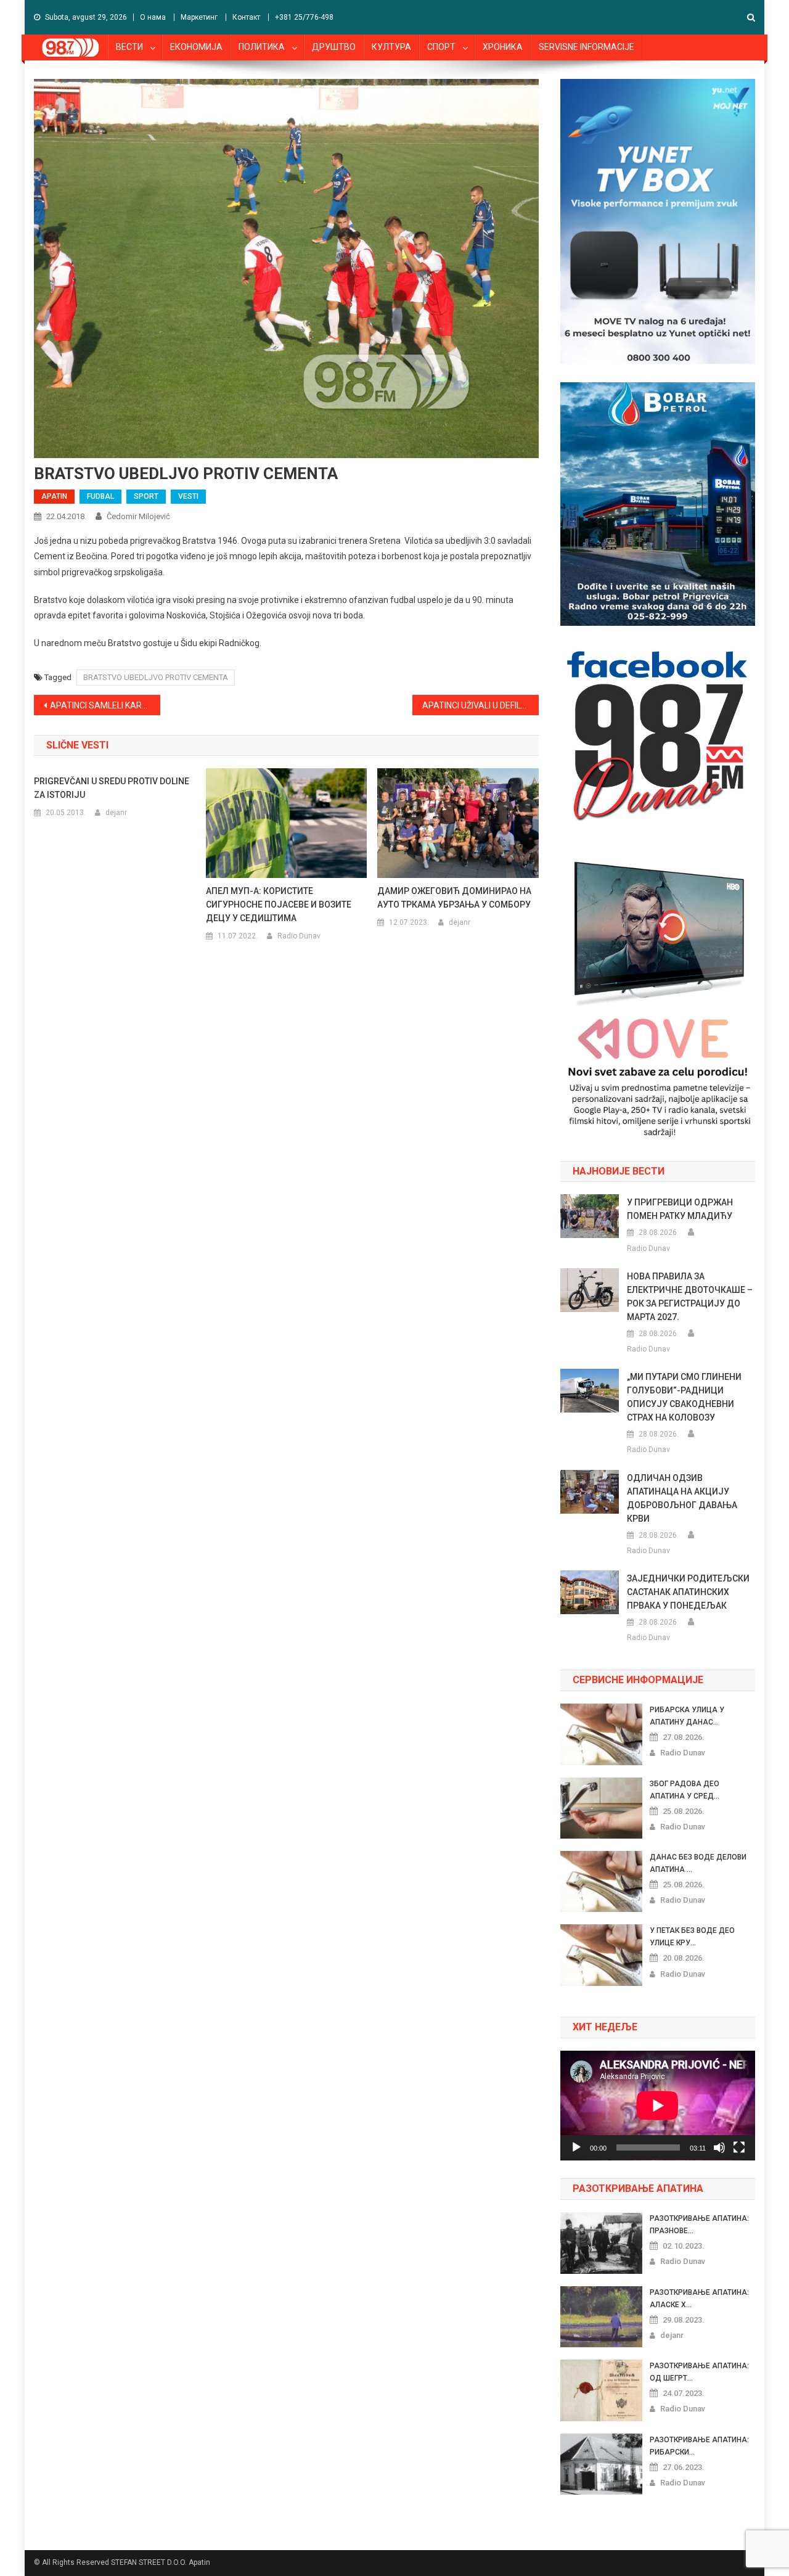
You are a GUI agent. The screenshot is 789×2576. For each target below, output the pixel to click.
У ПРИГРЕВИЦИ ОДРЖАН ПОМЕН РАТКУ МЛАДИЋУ (680, 1209)
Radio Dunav (299, 936)
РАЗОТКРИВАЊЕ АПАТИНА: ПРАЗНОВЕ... (699, 2225)
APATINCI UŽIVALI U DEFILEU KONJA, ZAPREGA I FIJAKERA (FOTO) (480, 705)
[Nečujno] (719, 2147)
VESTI (188, 496)
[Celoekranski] (739, 2147)
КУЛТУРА (391, 47)
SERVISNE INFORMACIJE (587, 47)
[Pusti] (576, 2147)
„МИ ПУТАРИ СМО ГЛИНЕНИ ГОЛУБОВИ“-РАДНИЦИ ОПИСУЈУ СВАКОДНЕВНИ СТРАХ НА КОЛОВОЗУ (684, 1397)
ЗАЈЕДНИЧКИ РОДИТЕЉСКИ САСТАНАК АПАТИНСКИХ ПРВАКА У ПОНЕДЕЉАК (688, 1592)
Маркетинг (199, 17)
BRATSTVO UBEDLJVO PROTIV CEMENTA (156, 677)
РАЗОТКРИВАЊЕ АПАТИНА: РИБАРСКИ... (699, 2446)
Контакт (246, 17)
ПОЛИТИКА (262, 47)
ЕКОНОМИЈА (196, 47)
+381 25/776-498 (304, 17)
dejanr (116, 813)
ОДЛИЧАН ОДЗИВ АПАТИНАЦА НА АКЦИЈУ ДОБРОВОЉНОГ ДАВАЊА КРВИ (682, 1498)
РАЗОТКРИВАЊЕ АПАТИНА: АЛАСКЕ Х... (699, 2299)
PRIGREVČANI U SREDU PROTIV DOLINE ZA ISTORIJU (112, 788)
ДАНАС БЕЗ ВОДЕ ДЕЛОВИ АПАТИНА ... (698, 1863)
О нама (153, 17)
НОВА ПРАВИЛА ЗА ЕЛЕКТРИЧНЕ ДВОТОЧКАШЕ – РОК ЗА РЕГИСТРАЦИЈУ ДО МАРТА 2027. (690, 1297)
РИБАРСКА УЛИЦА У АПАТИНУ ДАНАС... (687, 1716)
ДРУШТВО (334, 47)
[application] (658, 2106)
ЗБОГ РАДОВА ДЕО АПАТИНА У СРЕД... (685, 1790)
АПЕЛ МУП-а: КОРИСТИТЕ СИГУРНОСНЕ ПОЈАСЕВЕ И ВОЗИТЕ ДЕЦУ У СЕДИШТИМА (279, 904)
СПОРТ (441, 47)
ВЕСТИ (129, 47)
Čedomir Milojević (138, 516)
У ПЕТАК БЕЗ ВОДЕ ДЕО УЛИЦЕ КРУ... (692, 1937)
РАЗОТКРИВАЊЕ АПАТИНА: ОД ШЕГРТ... (699, 2372)
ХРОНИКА (503, 47)
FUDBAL (100, 496)
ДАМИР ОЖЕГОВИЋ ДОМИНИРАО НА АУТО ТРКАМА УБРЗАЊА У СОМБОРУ (454, 898)
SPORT (146, 496)
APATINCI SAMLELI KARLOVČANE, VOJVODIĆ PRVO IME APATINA (105, 705)
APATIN (54, 496)
